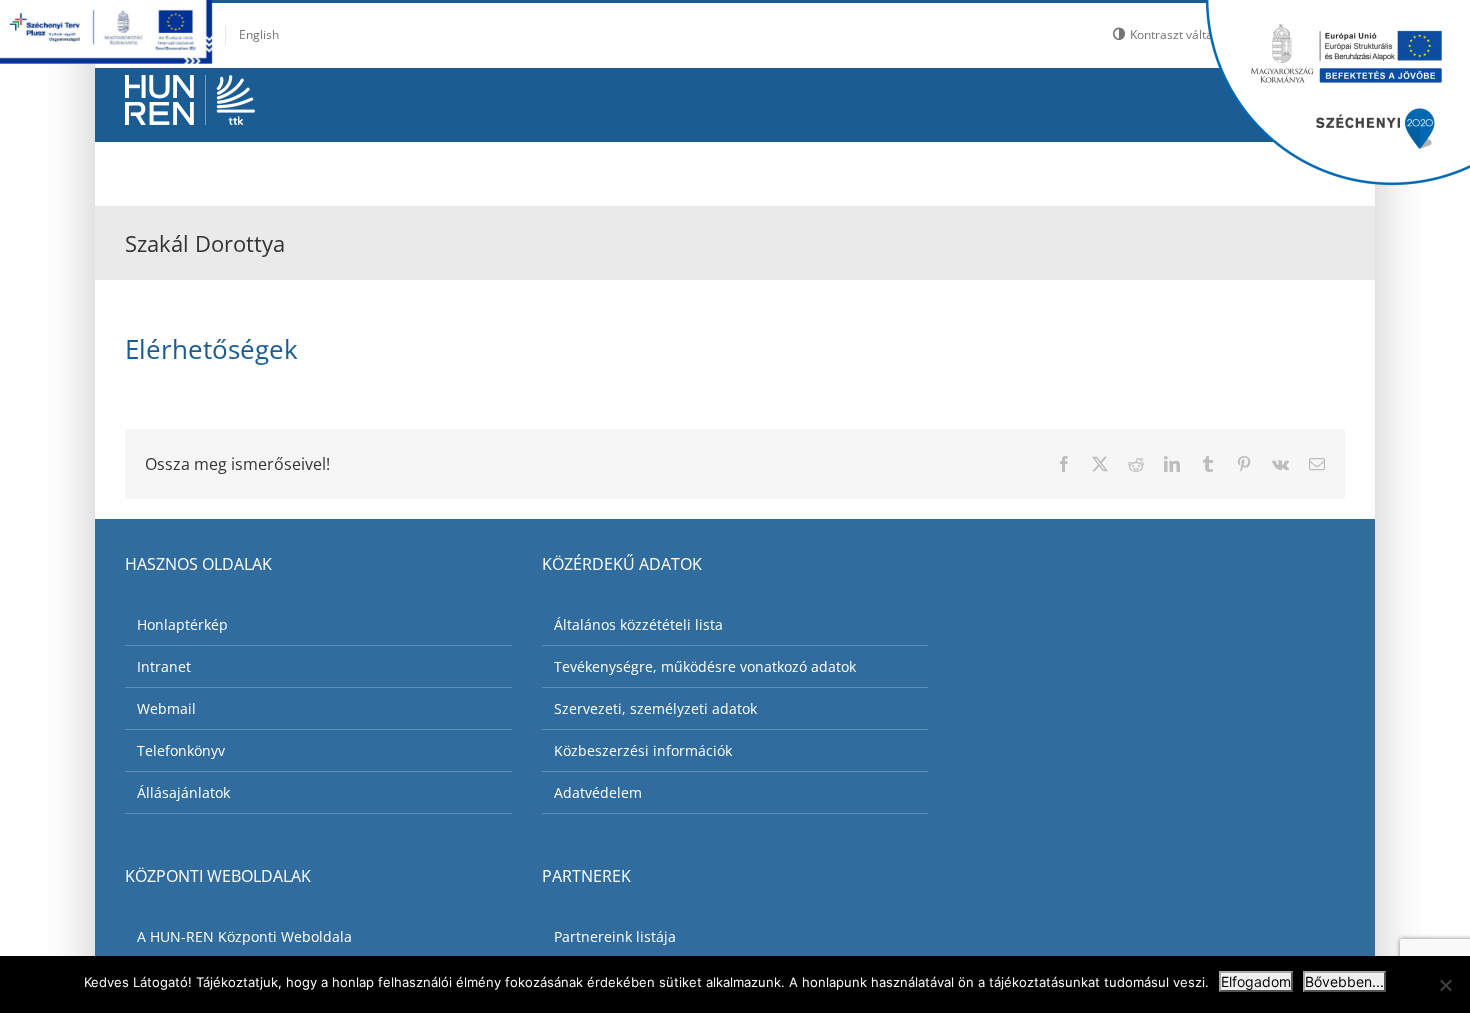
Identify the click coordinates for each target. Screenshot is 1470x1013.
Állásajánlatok (183, 792)
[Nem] (1445, 985)
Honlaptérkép (182, 624)
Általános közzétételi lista (638, 624)
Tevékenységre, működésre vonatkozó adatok (705, 666)
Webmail (166, 708)
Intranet (164, 666)
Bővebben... (1344, 981)
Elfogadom (1256, 981)
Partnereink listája (615, 936)
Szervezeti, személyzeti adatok (655, 708)
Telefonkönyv (181, 750)
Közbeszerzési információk (643, 750)
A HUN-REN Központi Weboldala (244, 936)
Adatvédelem (598, 792)
